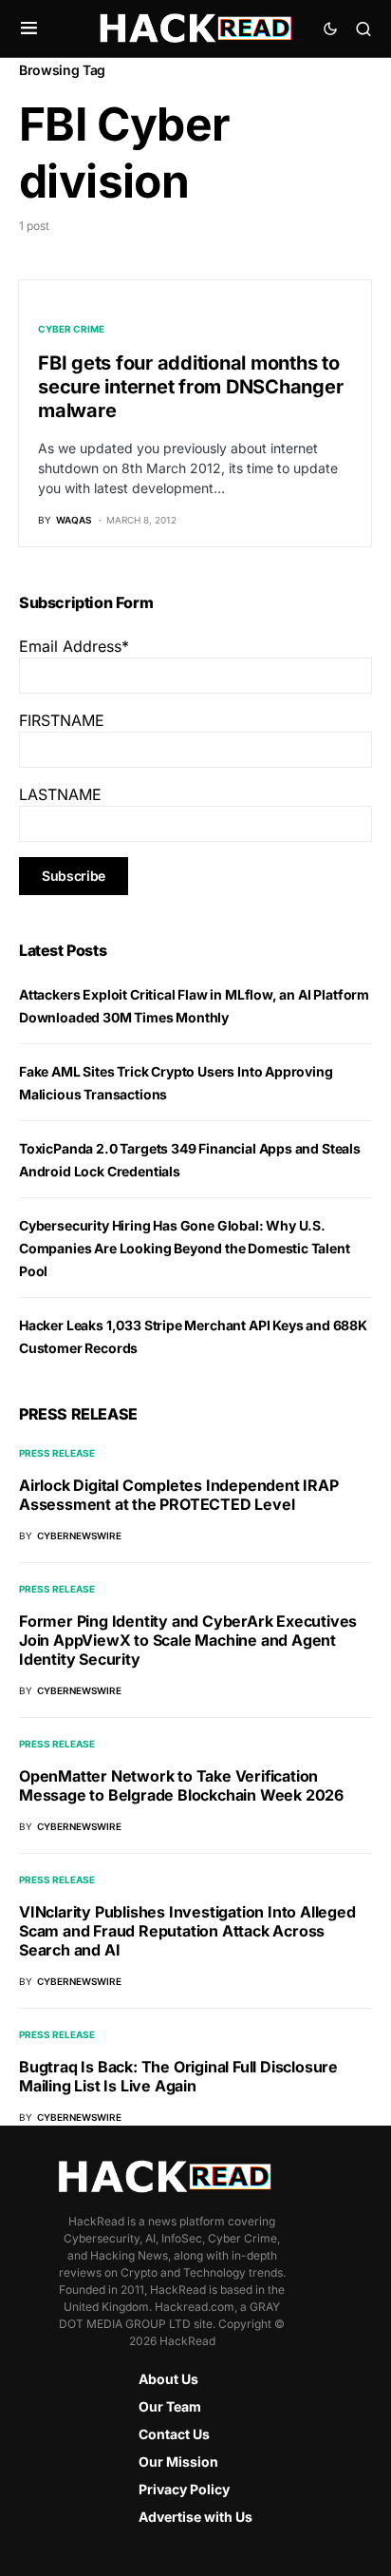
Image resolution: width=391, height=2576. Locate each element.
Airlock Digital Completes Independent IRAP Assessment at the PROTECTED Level (179, 1495)
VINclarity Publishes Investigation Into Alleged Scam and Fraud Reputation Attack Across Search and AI (187, 1931)
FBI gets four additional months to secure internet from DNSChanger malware (190, 387)
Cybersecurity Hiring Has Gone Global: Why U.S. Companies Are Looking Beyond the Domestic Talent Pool (185, 1248)
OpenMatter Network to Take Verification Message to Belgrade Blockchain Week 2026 (181, 1785)
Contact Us (174, 2434)
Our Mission (178, 2462)
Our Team (170, 2406)
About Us (168, 2379)
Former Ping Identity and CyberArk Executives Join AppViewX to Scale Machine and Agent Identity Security (188, 1640)
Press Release (57, 1453)
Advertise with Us (195, 2517)
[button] (29, 29)
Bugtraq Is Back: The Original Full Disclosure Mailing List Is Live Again (178, 2076)
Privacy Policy (184, 2489)
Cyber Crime (71, 329)
